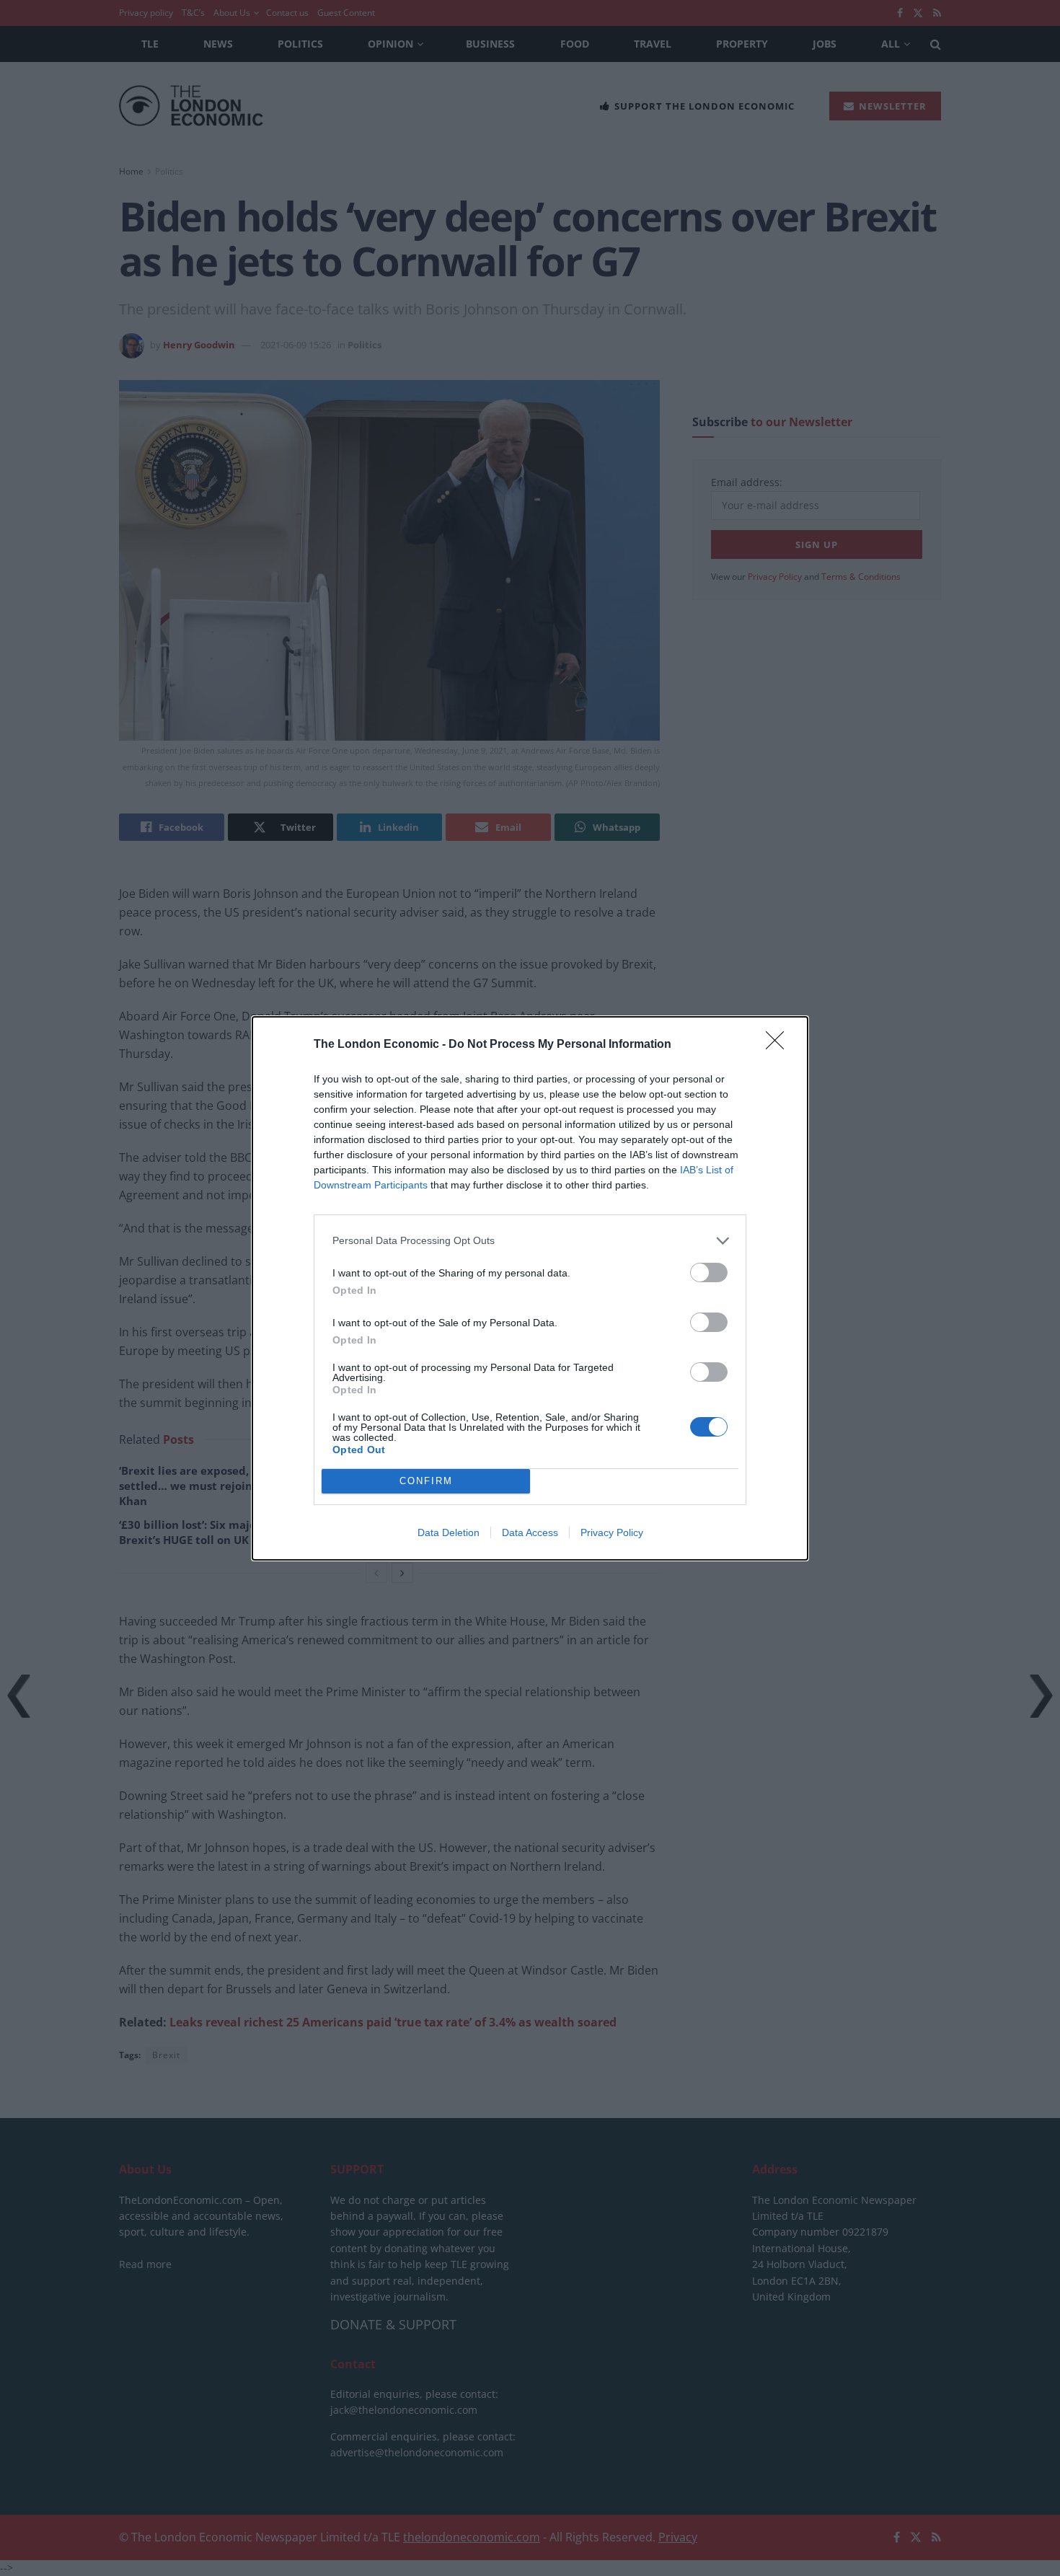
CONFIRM (426, 1481)
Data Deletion (449, 1532)
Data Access (530, 1532)
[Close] (779, 1045)
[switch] (709, 1272)
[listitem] (530, 1241)
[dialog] (530, 1288)
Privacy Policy (612, 1532)
